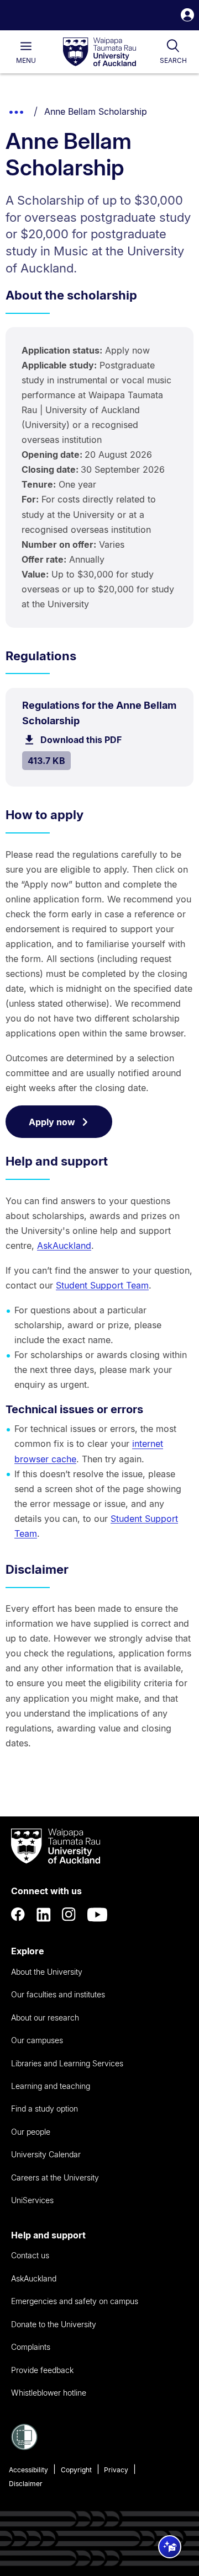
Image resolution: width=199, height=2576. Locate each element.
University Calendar (46, 2154)
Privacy (116, 2470)
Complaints (31, 2347)
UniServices (32, 2200)
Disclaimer (26, 2484)
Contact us (30, 2255)
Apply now (52, 1122)
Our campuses (37, 2040)
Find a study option (44, 2109)
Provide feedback (42, 2370)
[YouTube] (97, 1915)
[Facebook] (18, 1915)
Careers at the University (55, 2177)
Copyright (76, 2470)
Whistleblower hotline (49, 2393)
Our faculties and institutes (58, 1994)
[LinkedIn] (44, 1915)
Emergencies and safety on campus (75, 2301)
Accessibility (28, 2470)
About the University (47, 1972)
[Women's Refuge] (24, 2447)
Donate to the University (54, 2324)
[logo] (99, 52)
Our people (31, 2132)
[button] (187, 16)
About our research (45, 2017)
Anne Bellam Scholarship (96, 111)
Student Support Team (102, 1285)
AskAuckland (64, 1246)
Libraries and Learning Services (67, 2063)
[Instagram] (69, 1915)
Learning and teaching (51, 2086)
